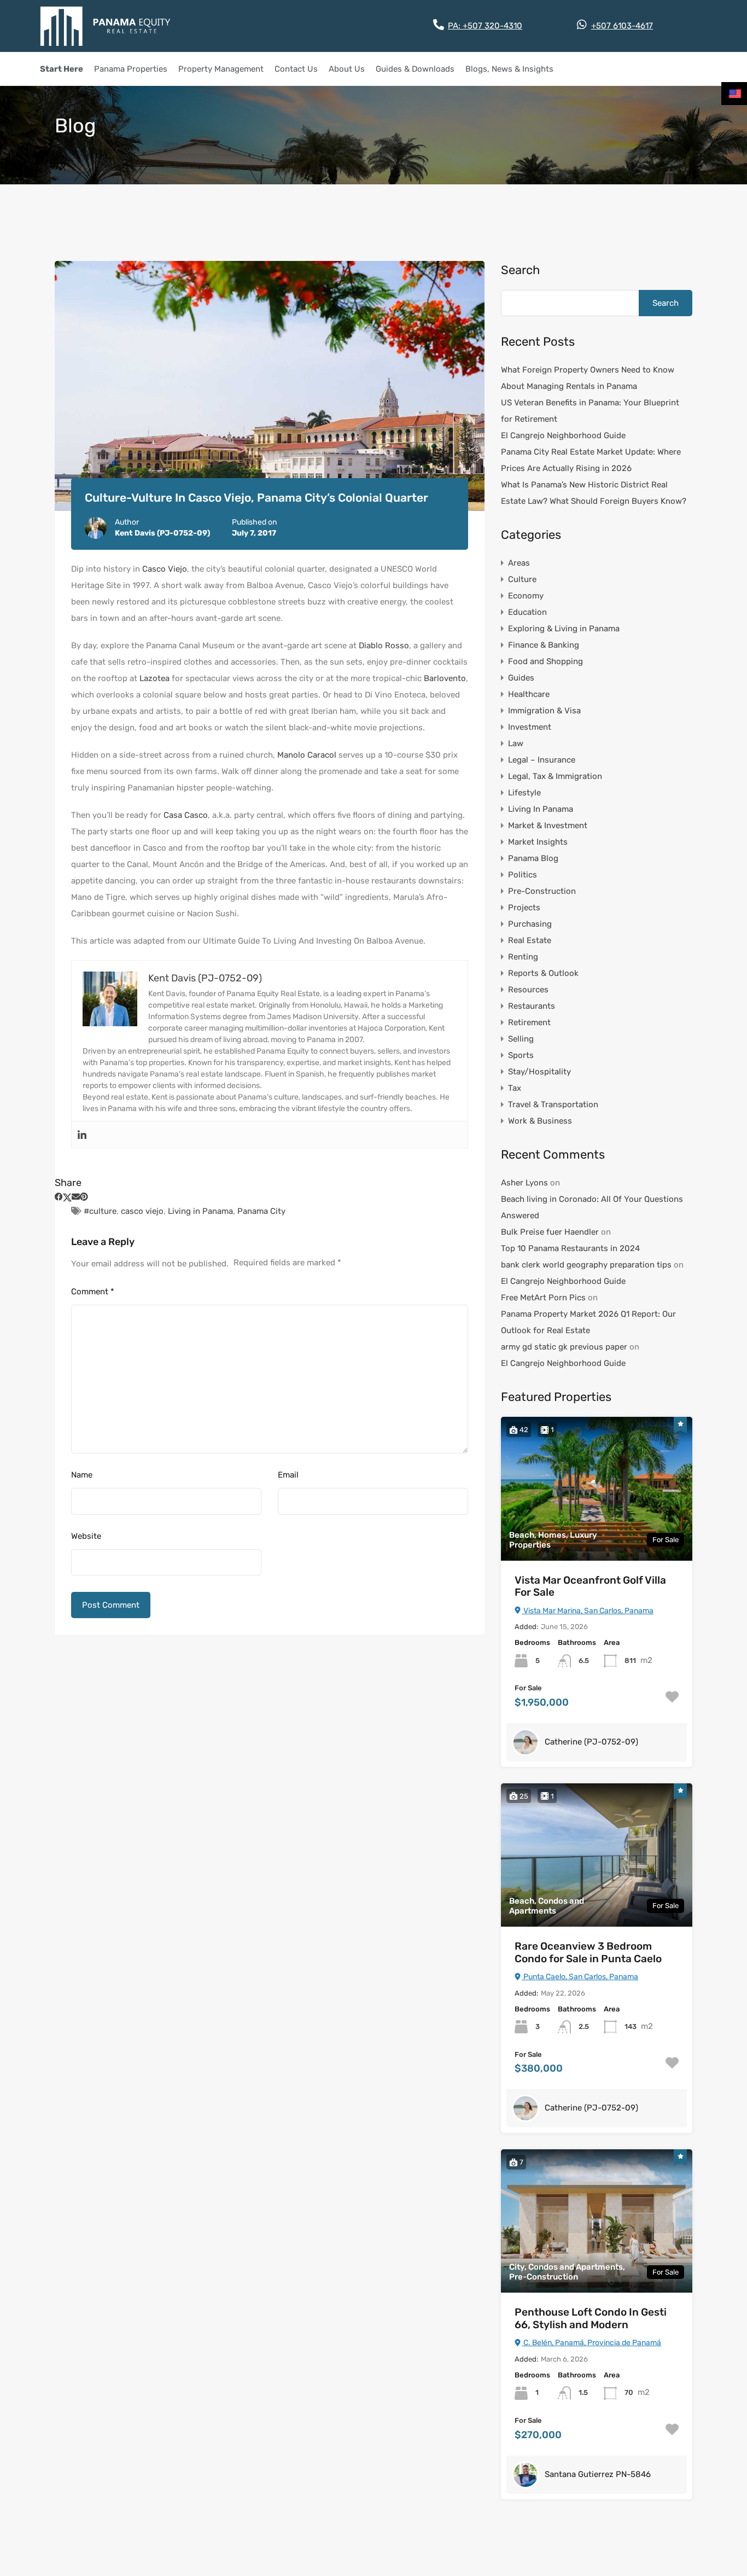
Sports (521, 1055)
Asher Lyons (524, 1183)
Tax (515, 1088)
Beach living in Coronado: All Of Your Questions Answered (592, 1207)
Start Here (62, 69)
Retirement (529, 1022)
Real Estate (530, 940)
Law (516, 743)
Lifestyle (524, 793)
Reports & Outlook (543, 973)
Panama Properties (131, 69)
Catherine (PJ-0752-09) (591, 1742)
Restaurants (532, 1006)
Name (82, 1475)
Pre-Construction (542, 891)
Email (288, 1475)
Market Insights (538, 842)
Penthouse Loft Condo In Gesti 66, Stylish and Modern (591, 2319)
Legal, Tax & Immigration (555, 776)
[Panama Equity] (106, 26)
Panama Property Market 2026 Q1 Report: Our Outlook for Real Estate (588, 1322)
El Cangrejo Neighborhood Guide (563, 435)
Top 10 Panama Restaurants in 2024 (570, 1248)
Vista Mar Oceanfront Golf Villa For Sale (590, 1587)
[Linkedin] (82, 1135)
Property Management (221, 69)
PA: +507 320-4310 (485, 26)
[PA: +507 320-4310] (439, 25)
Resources (528, 990)
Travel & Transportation (553, 1104)
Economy (526, 596)
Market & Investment (548, 825)
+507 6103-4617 (622, 26)
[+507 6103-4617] (582, 25)
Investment (530, 727)
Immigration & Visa (544, 711)
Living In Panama (541, 809)
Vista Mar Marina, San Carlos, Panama (588, 1611)
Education (527, 612)
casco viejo (142, 1211)
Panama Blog (533, 858)
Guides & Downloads (415, 69)
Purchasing (530, 924)
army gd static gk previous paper (564, 1347)
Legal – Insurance (542, 760)
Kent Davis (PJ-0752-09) (162, 533)
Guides (521, 678)
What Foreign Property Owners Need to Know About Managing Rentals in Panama (588, 378)
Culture (522, 579)
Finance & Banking (544, 645)
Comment (93, 1292)
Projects (524, 908)
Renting (523, 957)
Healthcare (529, 694)
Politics (523, 875)
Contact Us (296, 69)
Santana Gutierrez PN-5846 (598, 2474)
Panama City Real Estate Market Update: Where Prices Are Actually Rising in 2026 (591, 460)
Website (86, 1536)
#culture (100, 1211)
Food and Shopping (545, 661)
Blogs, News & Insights (509, 69)
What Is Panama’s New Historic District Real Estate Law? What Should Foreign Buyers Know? (594, 493)
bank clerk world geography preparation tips (586, 1265)
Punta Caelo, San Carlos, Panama (580, 1977)
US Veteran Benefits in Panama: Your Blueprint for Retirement (590, 411)
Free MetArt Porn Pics (543, 1298)
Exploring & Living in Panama (564, 629)
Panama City (261, 1211)
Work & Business (540, 1121)
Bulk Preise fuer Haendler (550, 1232)
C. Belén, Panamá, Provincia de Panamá (591, 2343)
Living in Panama (200, 1211)
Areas (519, 563)
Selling (521, 1039)
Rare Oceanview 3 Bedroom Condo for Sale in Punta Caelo (588, 1953)
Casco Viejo (165, 569)
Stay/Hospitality (539, 1072)
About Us (347, 69)
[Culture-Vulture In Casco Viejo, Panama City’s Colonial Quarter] (270, 386)
